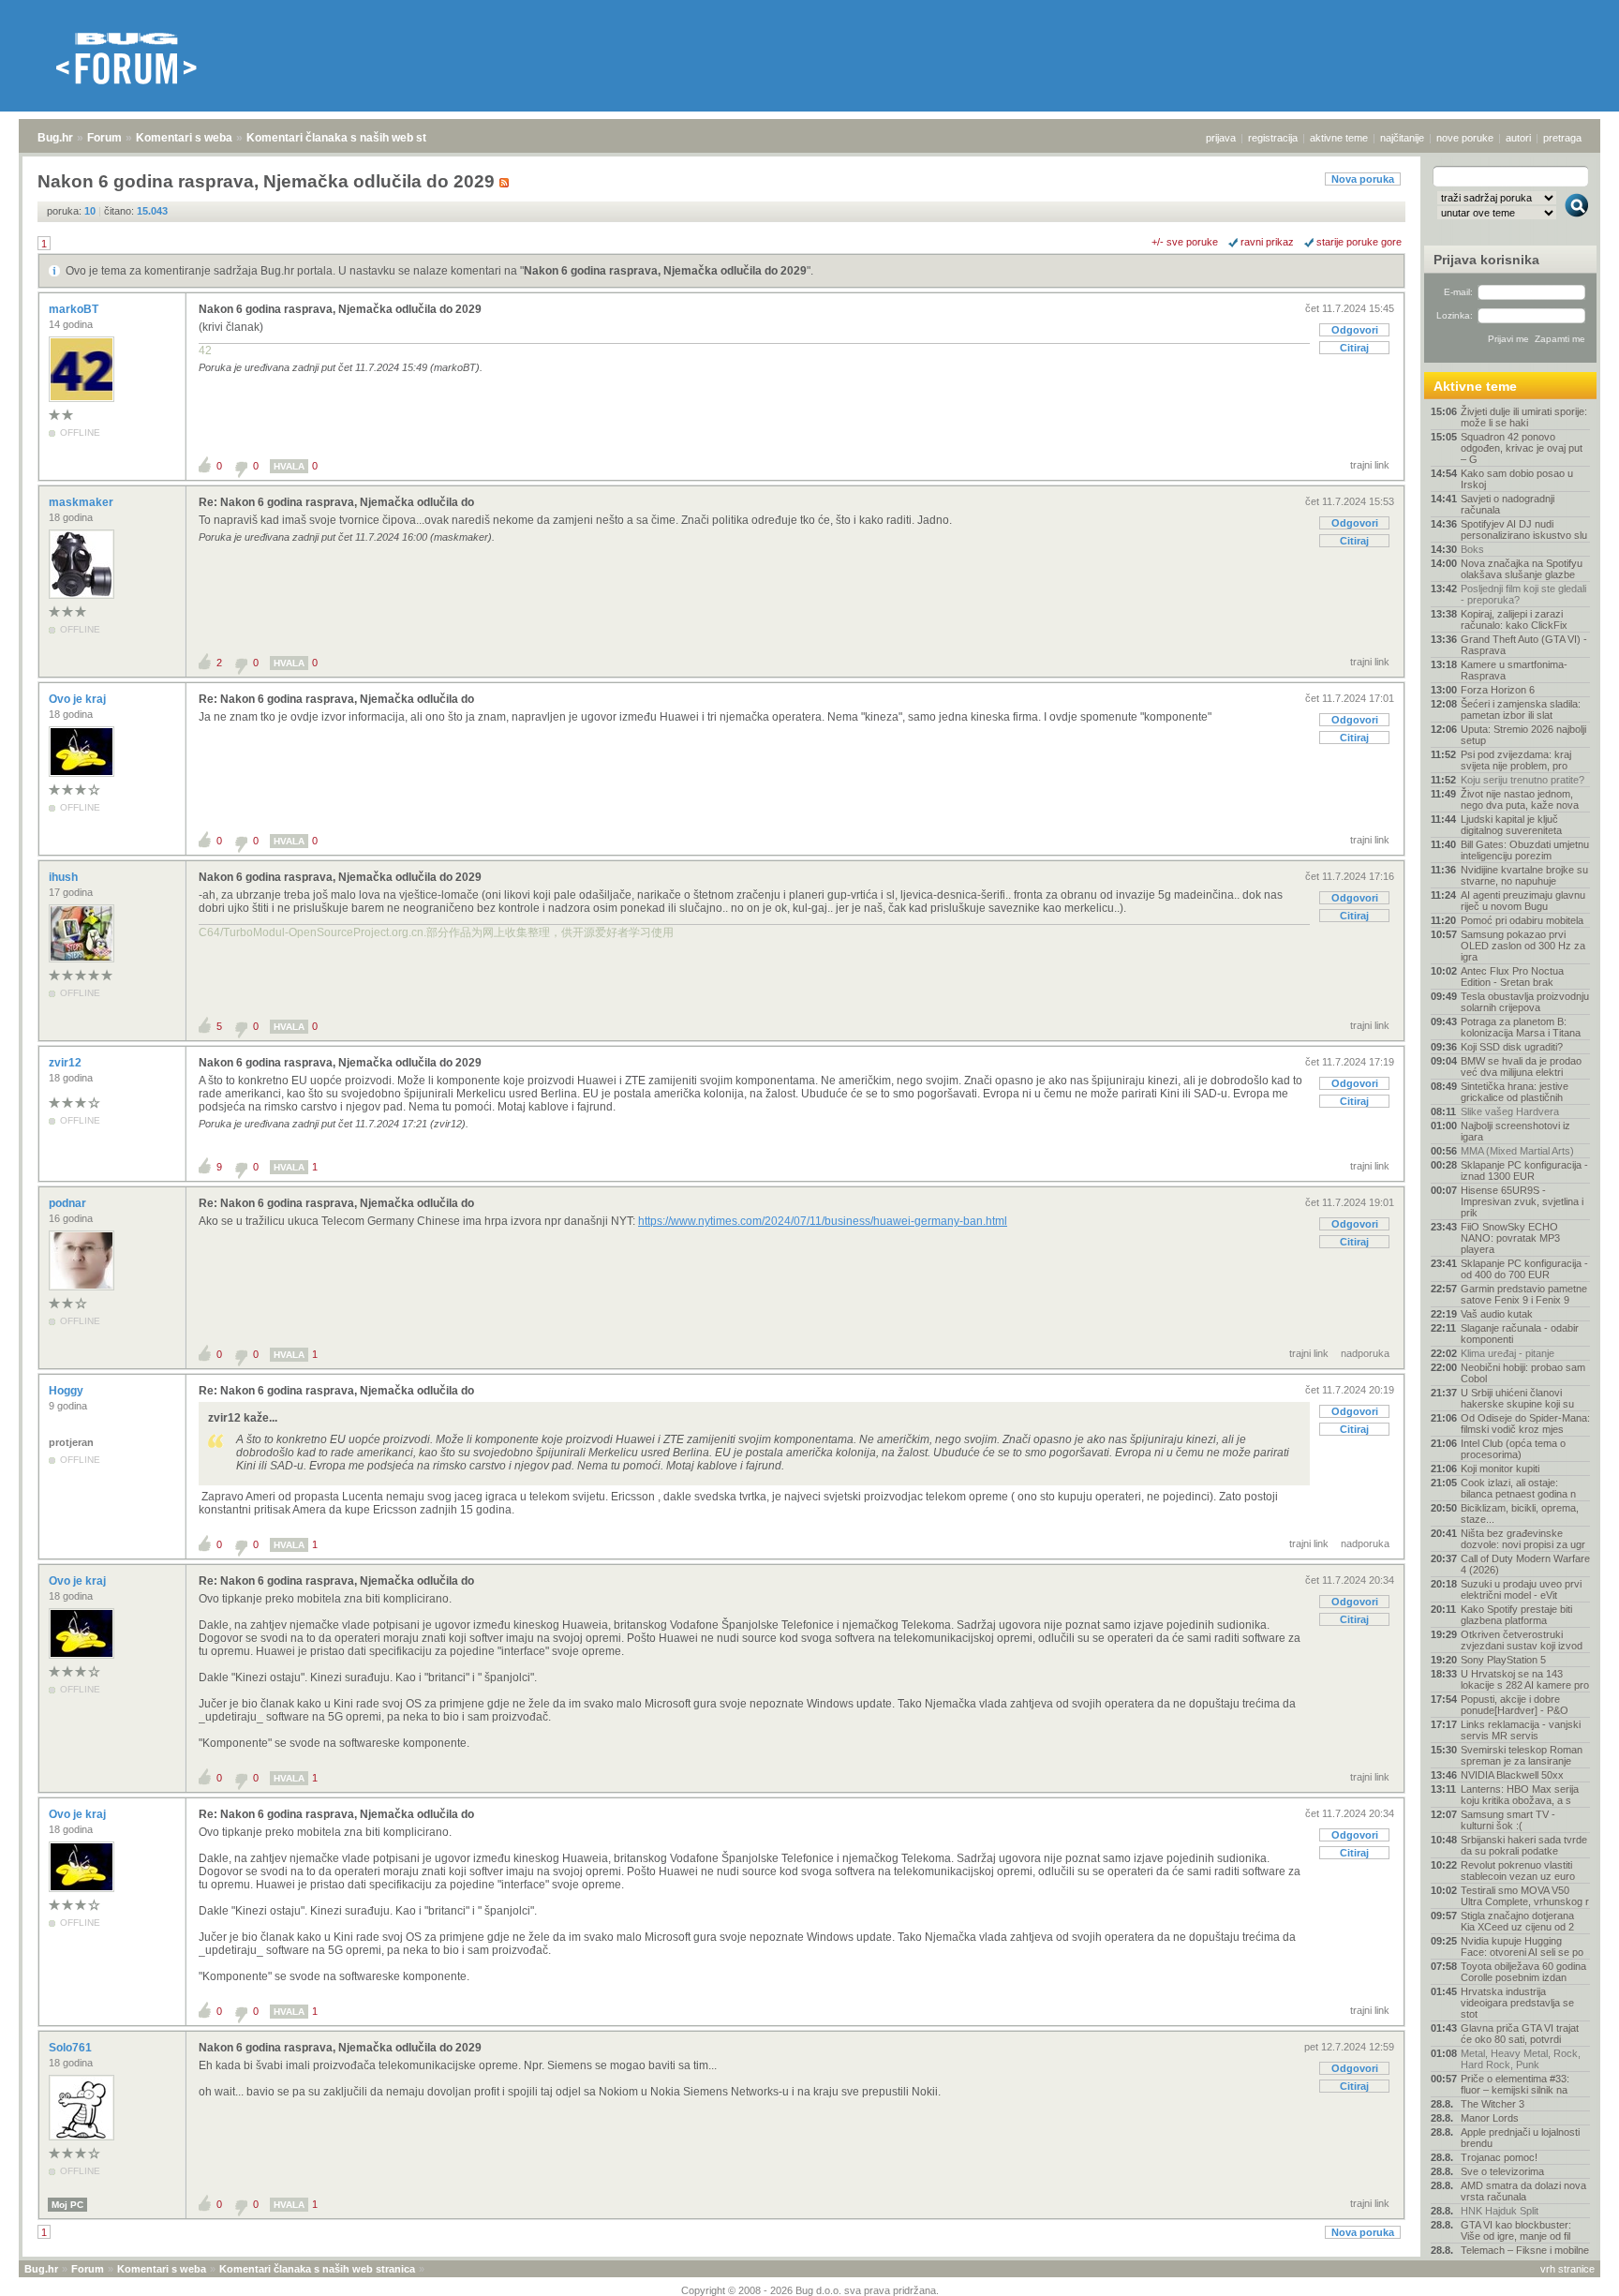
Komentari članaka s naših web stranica (353, 138)
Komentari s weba (184, 138)
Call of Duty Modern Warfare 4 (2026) (1525, 1564)
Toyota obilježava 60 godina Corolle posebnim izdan (1523, 1972)
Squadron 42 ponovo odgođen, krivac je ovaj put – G (1522, 448)
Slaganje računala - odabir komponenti (1520, 1334)
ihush (65, 877)
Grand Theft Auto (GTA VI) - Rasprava (1524, 645)
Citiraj (1354, 348)
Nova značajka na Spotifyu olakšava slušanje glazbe (1522, 569)
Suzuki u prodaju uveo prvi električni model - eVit (1521, 1589)
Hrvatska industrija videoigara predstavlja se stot (1517, 2003)
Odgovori (1355, 330)
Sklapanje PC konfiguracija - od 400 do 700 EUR (1524, 1269)
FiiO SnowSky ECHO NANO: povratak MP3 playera (1510, 1238)
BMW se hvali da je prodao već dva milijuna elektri (1521, 1066)
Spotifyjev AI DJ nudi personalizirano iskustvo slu (1524, 529)
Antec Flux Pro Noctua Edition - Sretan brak (1512, 977)
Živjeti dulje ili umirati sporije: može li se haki (1524, 417)
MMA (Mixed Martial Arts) (1517, 1151)
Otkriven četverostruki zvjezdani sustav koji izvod (1522, 1640)
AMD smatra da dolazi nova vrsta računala (1523, 2191)
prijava (1221, 138)
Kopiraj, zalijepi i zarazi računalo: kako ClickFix (1514, 619)
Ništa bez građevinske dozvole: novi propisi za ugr (1523, 1539)
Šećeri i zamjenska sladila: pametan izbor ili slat (1521, 709)
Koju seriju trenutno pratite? (1522, 780)
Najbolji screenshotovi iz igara (1515, 1131)
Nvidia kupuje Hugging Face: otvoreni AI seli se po (1522, 1946)
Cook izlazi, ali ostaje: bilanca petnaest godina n (1518, 1488)
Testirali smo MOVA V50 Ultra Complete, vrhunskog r (1525, 1896)
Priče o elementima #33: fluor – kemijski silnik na (1515, 2084)
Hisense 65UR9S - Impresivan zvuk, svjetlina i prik (1522, 1201)
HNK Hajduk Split (1500, 2211)
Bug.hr (55, 138)
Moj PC (67, 2205)
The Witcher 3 (1493, 2104)
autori (1518, 138)
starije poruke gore (1359, 242)
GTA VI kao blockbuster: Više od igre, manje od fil (1516, 2230)
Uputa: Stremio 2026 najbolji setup (1523, 735)
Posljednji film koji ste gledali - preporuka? (1523, 594)
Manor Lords (1490, 2118)
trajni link (1370, 465)
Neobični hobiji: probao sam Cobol (1523, 1373)
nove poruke (1465, 138)
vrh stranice (1567, 2269)
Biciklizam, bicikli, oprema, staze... (1520, 1513)
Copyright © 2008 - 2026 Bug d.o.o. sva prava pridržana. (810, 2290)
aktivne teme (1339, 138)
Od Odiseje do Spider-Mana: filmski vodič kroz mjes (1525, 1424)
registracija (1273, 138)
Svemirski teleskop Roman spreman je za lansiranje (1522, 1755)
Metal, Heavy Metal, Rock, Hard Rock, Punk (1521, 2059)
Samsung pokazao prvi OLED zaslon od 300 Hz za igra (1523, 946)
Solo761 (72, 2048)
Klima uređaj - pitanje (1508, 1353)
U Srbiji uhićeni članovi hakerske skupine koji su (1517, 1398)
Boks (1472, 549)
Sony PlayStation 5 (1503, 1660)
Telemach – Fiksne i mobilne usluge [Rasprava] (1525, 2256)
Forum (104, 138)
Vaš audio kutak (1497, 1314)
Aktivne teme (1475, 386)
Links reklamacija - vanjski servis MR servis (1521, 1730)
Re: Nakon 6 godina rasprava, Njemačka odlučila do (336, 502)
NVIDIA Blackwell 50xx (1512, 1775)
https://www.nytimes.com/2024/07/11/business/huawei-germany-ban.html (823, 1221)
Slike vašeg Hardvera (1510, 1111)
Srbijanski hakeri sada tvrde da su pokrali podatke (1524, 1845)
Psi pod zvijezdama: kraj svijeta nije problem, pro (1516, 760)
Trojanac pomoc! (1499, 2157)
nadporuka (1365, 1353)
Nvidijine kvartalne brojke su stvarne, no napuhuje (1524, 875)
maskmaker (82, 502)
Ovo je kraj (79, 699)
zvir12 (67, 1063)
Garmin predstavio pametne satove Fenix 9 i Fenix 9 (1524, 1294)
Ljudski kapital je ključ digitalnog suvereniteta (1511, 825)
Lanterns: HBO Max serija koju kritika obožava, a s (1520, 1795)
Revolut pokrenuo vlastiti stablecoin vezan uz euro (1518, 1871)
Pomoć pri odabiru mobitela (1522, 920)
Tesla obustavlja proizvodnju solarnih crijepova (1525, 1002)
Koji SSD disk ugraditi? (1512, 1047)
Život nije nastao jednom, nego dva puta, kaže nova (1520, 799)
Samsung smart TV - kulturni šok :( (1508, 1820)
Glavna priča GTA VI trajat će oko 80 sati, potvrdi (1520, 2034)
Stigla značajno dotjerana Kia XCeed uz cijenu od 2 (1517, 1921)
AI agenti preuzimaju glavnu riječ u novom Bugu (1523, 901)
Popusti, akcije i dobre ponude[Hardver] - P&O (1515, 1705)
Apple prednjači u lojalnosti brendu (1520, 2138)
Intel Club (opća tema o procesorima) (1513, 1449)
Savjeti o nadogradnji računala (1508, 504)
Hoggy (67, 1391)
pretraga (1562, 138)
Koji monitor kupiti (1500, 1469)
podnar (69, 1203)
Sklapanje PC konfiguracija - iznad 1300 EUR (1524, 1170)
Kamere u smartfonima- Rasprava (1514, 670)
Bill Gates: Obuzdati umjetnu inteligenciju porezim (1525, 850)
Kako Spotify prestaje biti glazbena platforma (1516, 1615)
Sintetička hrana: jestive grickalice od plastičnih (1515, 1092)
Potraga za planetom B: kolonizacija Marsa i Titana (1521, 1027)
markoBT (75, 309)
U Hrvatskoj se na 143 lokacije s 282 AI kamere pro (1525, 1679)
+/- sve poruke (1185, 242)
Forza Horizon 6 (1498, 690)
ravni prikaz (1267, 242)
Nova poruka (1363, 179)
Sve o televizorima (1502, 2171)
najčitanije (1402, 138)
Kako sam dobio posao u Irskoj (1517, 479)
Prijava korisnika (1486, 260)
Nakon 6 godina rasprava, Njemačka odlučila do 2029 (665, 271)
